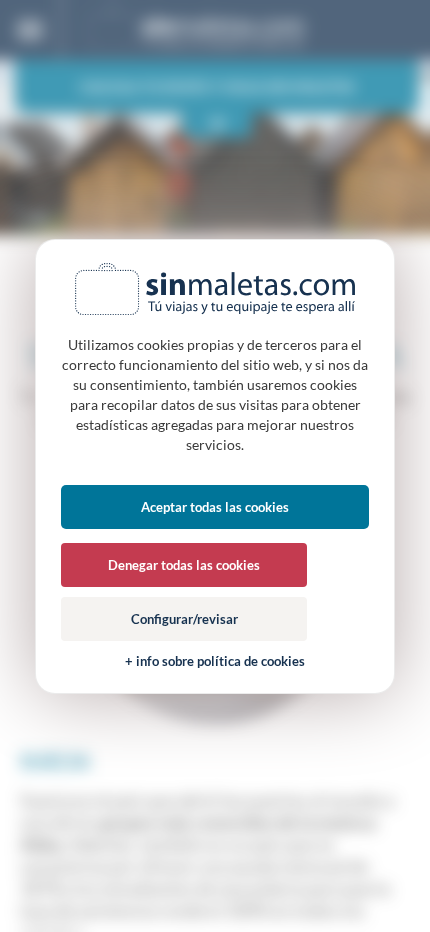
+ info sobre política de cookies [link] (215, 661)
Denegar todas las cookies (184, 565)
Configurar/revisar (184, 619)
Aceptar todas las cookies (215, 507)
